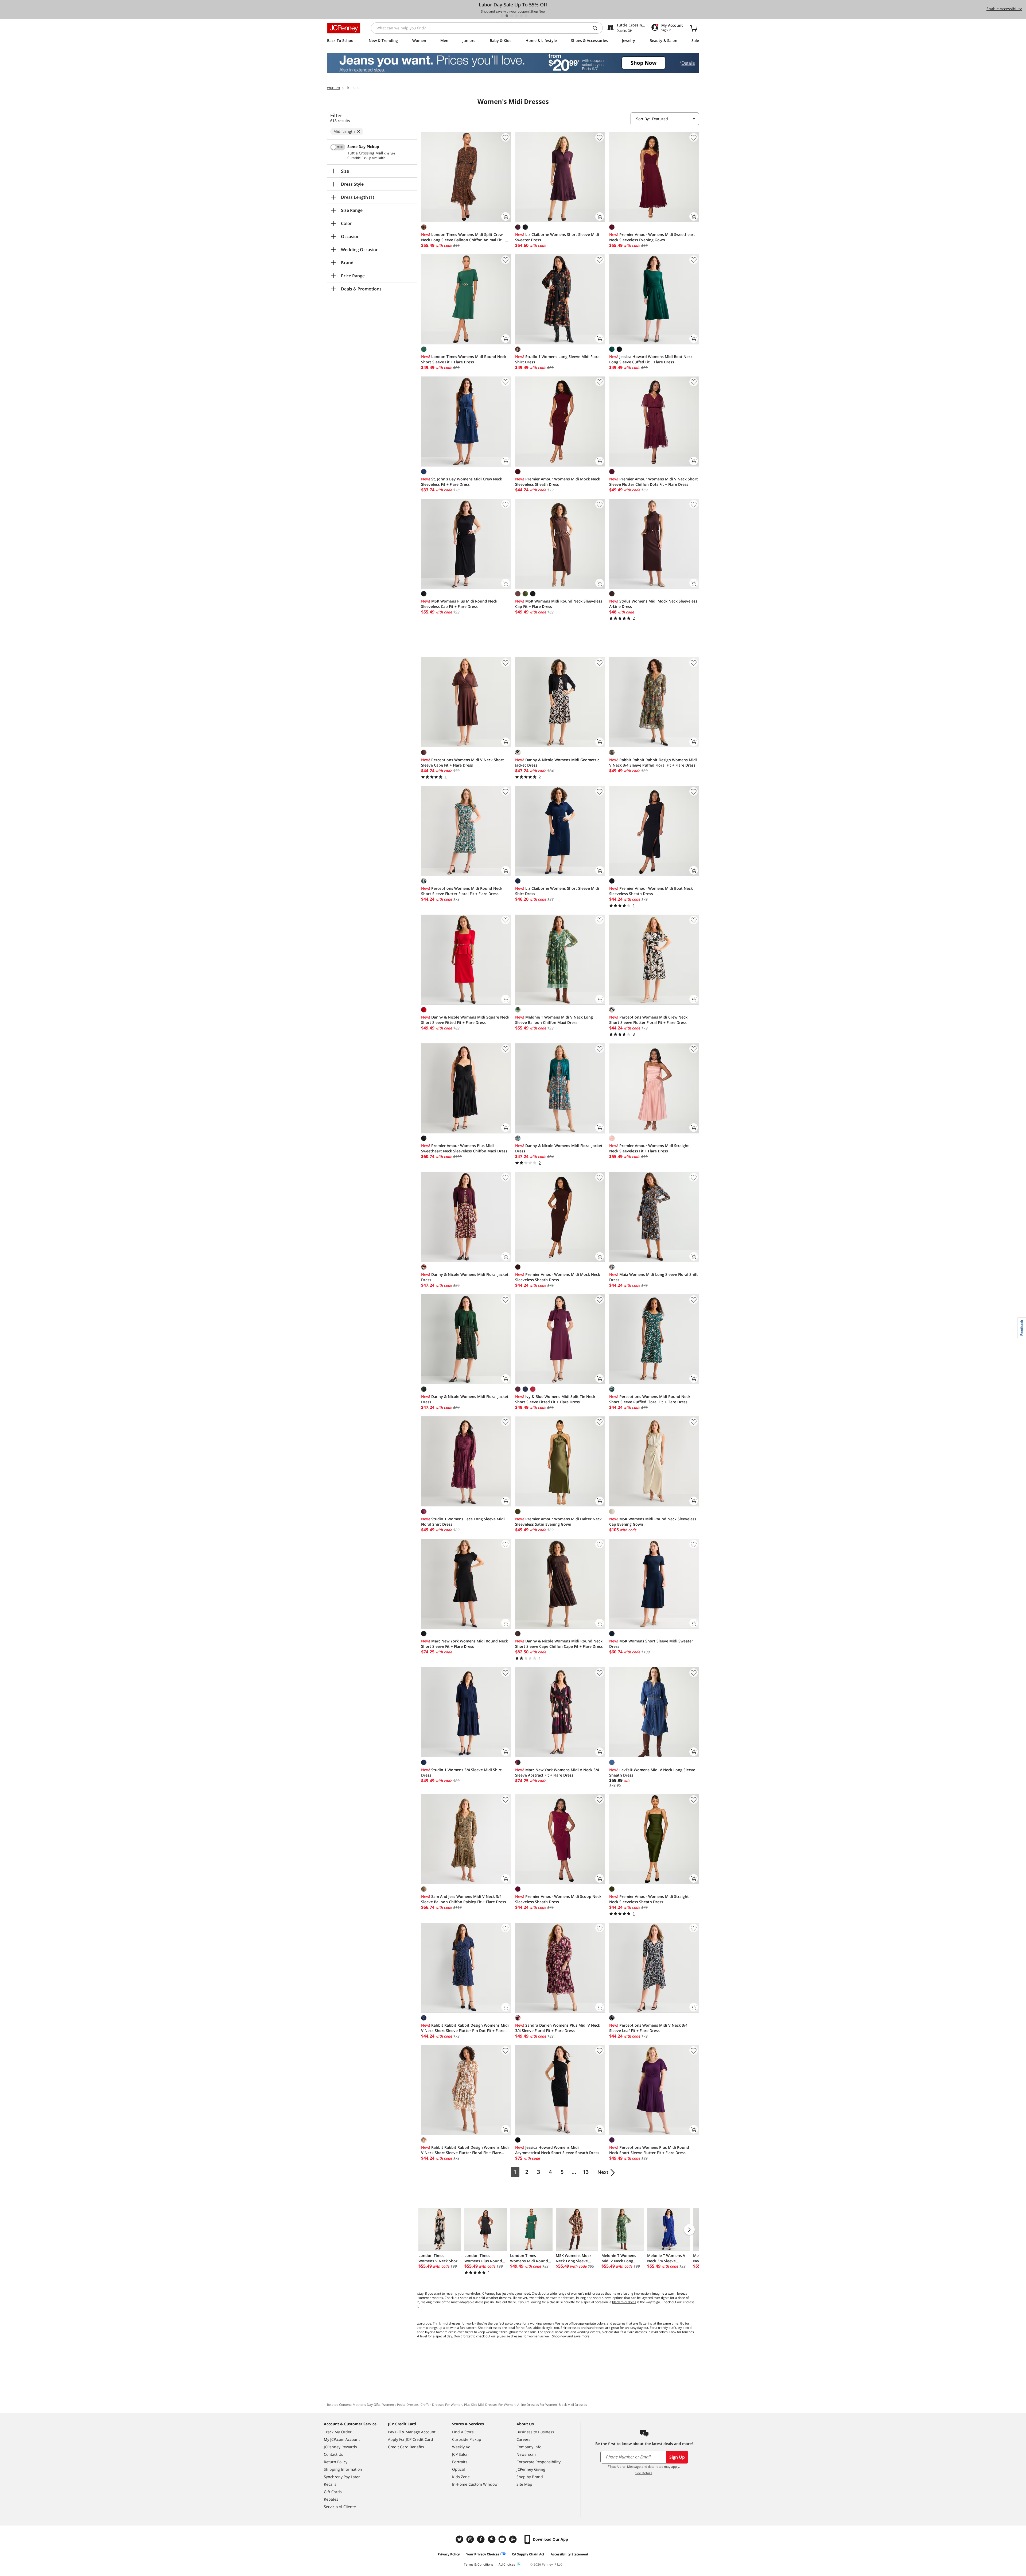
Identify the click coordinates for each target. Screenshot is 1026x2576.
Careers (523, 2439)
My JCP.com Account (342, 2439)
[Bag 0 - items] (694, 28)
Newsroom (526, 2454)
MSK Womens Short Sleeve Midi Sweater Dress (651, 1644)
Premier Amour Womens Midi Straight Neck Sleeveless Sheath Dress (649, 1899)
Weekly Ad (461, 2447)
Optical (458, 2469)
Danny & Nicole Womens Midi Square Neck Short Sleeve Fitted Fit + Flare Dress (465, 1020)
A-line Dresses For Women (537, 2405)
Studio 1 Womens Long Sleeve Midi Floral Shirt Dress (558, 359)
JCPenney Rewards (340, 2447)
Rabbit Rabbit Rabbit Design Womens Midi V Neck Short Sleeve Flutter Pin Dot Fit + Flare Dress (465, 2028)
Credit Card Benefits (406, 2447)
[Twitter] (460, 2539)
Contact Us (333, 2454)
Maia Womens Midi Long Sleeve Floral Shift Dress (654, 1277)
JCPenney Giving (531, 2469)
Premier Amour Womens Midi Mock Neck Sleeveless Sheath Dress (558, 482)
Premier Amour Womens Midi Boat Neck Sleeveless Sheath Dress (651, 891)
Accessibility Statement (570, 2554)
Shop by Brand (530, 2477)
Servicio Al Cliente (340, 2507)
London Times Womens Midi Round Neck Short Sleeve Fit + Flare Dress (464, 359)
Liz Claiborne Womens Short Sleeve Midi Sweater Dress (557, 237)
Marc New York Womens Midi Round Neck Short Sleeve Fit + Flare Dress (465, 1644)
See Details (644, 2473)
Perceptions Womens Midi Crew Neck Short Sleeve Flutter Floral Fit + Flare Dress (648, 1020)
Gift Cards (333, 2492)
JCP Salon (460, 2454)
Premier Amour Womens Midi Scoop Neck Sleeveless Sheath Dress (558, 1899)
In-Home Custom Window (475, 2484)
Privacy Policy (449, 2554)
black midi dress (624, 2302)
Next (603, 2172)
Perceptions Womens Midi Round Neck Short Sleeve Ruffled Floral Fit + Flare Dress (650, 1399)
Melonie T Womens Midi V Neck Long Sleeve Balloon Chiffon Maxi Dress (554, 1020)
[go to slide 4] (516, 16)
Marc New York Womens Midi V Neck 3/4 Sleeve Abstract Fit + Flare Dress (557, 1772)
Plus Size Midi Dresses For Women (490, 2405)
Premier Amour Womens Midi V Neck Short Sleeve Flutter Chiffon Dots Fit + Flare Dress (654, 482)
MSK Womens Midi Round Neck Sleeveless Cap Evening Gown (653, 1522)
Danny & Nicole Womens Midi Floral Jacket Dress (559, 1148)
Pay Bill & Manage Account (412, 2432)
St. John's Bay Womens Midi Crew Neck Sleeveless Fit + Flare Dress (462, 482)
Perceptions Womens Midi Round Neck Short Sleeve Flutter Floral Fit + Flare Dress (462, 891)
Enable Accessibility (1004, 9)
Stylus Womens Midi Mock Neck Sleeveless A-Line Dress (653, 604)
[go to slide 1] (502, 16)
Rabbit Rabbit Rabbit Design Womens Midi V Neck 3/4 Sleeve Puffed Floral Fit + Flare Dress (653, 762)
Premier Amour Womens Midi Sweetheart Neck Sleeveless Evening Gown (652, 237)
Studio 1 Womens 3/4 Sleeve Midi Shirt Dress (461, 1772)
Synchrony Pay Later (342, 2477)
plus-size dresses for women (518, 2336)
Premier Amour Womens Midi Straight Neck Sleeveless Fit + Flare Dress (649, 1148)
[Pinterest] (492, 2539)
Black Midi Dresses (573, 2405)
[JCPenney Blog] (514, 2539)
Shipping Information (343, 2469)
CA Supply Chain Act (528, 2554)
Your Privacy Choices (483, 2554)
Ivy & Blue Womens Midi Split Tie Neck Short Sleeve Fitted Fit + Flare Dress (555, 1399)
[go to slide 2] (507, 16)
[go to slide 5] (521, 16)
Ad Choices (507, 2564)
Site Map (524, 2484)
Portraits (460, 2462)
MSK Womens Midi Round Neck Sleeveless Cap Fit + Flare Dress (559, 604)
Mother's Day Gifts (367, 2405)
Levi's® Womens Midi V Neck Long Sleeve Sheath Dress (652, 1772)
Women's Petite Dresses (401, 2405)
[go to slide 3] (512, 16)
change (390, 153)
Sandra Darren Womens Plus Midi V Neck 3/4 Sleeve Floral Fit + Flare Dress (558, 2028)
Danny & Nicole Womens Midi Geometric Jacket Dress (557, 762)
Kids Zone (461, 2477)
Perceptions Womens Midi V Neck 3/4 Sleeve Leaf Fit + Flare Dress (648, 2028)
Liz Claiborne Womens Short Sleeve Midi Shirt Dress (557, 891)
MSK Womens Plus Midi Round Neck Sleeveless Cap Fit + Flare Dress (459, 604)
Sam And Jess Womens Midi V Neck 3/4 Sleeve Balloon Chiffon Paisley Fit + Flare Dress (464, 1899)
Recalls (330, 2484)
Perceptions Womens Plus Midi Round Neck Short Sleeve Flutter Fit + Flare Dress (649, 2150)
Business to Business (535, 2432)
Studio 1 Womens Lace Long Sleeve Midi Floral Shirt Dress (463, 1522)
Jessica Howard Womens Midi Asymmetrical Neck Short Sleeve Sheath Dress (557, 2150)
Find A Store (463, 2432)
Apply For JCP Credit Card (411, 2439)
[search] (597, 28)
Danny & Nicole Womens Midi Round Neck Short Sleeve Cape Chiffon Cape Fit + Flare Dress (559, 1644)
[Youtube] (503, 2539)
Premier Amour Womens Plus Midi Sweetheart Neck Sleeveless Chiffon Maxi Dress (464, 1148)
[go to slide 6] (526, 16)
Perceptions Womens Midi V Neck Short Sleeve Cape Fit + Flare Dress (463, 762)
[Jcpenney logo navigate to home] (344, 28)
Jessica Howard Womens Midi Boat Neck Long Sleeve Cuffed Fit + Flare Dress (651, 359)
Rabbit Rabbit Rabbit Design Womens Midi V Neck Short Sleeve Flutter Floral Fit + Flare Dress (465, 2150)
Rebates (331, 2499)
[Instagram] (471, 2539)
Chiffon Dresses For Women (441, 2405)
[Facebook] (481, 2539)
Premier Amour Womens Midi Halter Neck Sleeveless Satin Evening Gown (558, 1522)
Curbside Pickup (467, 2439)
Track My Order (338, 2432)
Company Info (529, 2447)
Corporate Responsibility (539, 2462)
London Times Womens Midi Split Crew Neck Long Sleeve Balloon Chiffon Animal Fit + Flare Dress (463, 237)
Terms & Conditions (479, 2564)
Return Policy (336, 2462)
